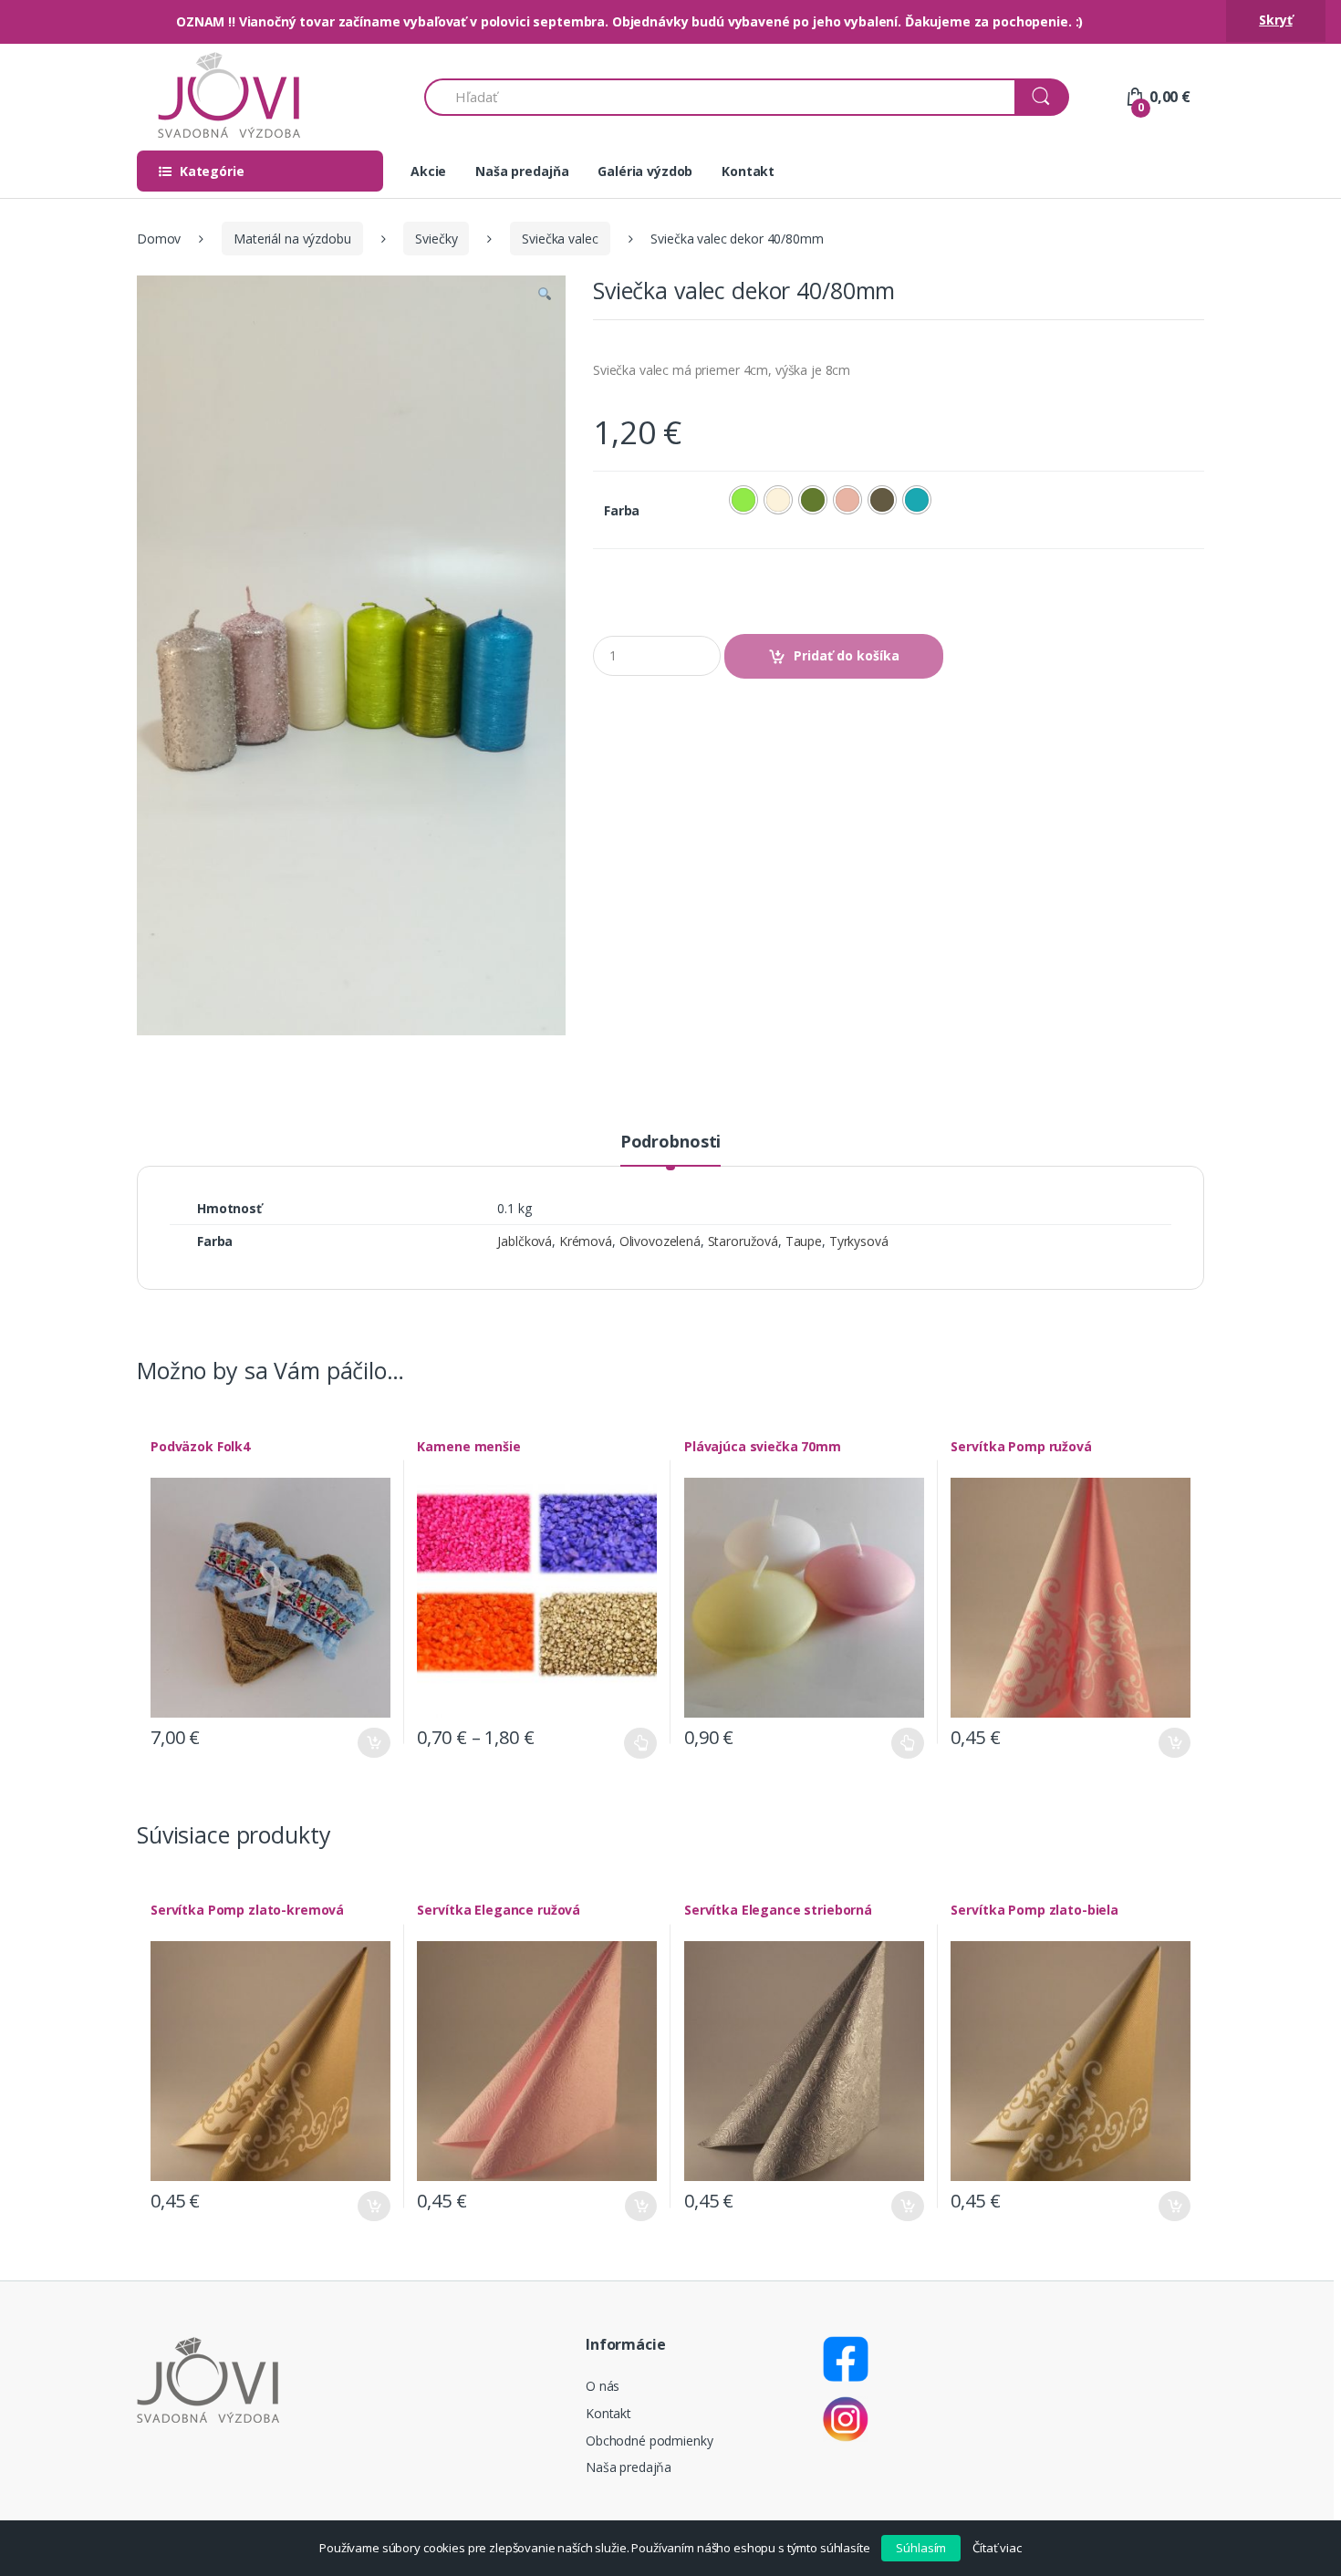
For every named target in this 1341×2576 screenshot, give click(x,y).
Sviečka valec (560, 239)
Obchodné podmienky (649, 2441)
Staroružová (743, 1241)
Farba (622, 511)
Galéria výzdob (645, 171)
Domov (159, 239)
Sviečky (436, 239)
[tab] (670, 1149)
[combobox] (720, 97)
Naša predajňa (522, 171)
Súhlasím (921, 2548)
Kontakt (748, 171)
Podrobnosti (670, 1143)
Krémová (586, 1241)
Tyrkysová (859, 1241)
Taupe (804, 1241)
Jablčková (525, 1241)
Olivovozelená (660, 1241)
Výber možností (640, 1743)
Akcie (428, 171)
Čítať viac (997, 2548)
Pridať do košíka (847, 655)
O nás (603, 2386)
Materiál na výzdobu (292, 239)
